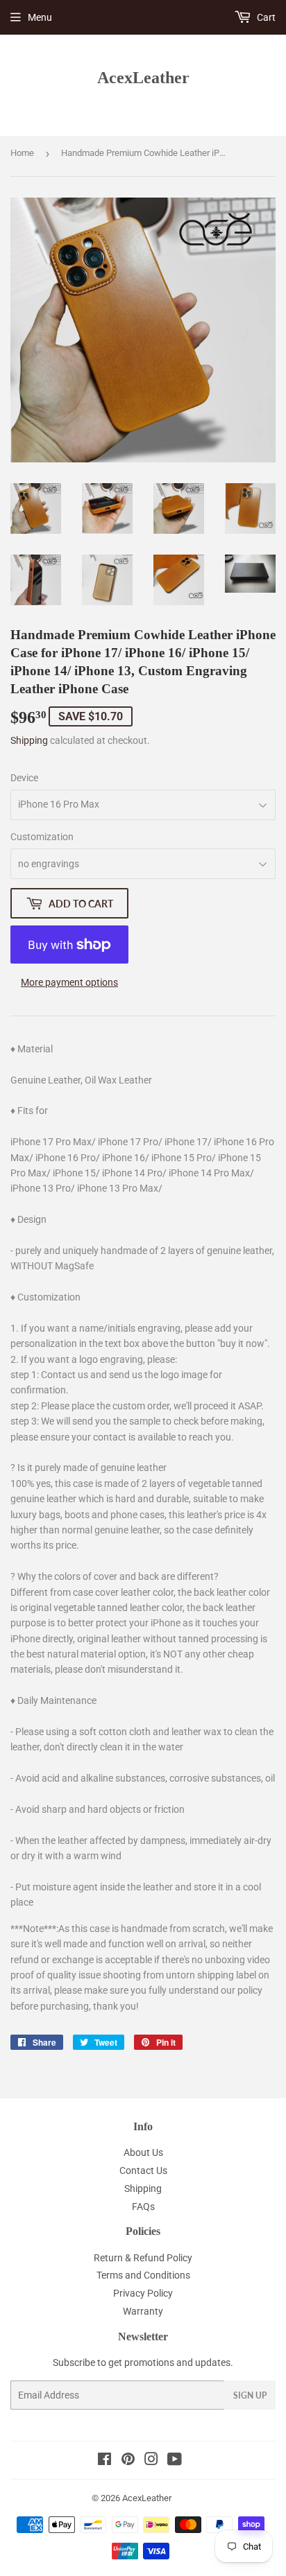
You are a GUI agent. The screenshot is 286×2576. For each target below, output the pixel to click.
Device (24, 778)
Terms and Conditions (143, 2275)
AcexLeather (143, 77)
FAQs (143, 2207)
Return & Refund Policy (143, 2258)
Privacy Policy (143, 2293)
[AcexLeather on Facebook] (104, 2461)
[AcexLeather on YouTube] (175, 2461)
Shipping (29, 740)
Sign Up (250, 2395)
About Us (143, 2152)
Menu (40, 17)
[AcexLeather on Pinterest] (128, 2461)
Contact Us (143, 2170)
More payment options (69, 982)
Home (22, 153)
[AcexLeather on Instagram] (151, 2461)
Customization (42, 837)
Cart (265, 17)
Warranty (143, 2311)
